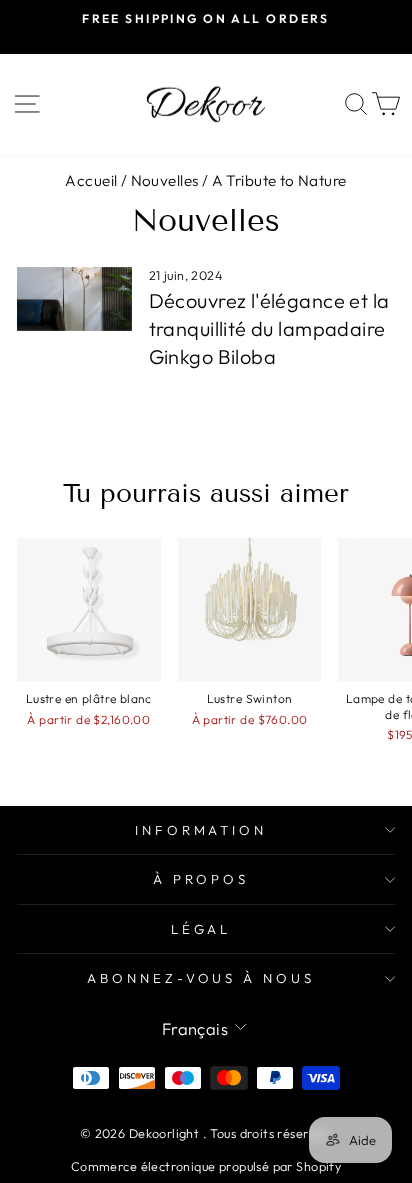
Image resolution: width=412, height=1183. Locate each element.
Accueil (91, 180)
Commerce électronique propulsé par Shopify (206, 1166)
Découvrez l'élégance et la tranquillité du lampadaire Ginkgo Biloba (269, 328)
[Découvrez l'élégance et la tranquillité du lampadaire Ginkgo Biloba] (74, 299)
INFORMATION (201, 830)
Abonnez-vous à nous (201, 978)
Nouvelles (165, 180)
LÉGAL (201, 929)
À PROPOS (201, 879)
